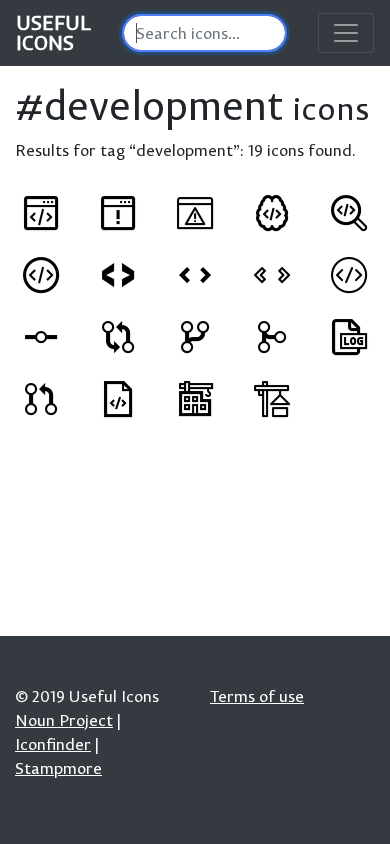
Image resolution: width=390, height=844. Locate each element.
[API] (41, 213)
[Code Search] (349, 213)
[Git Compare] (118, 337)
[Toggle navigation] (346, 33)
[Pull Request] (41, 399)
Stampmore (58, 768)
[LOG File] (349, 337)
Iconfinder (53, 744)
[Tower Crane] (195, 399)
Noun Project (64, 720)
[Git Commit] (41, 337)
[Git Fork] (195, 337)
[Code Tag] (41, 275)
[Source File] (118, 399)
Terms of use (257, 696)
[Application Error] (118, 213)
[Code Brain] (272, 213)
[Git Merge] (272, 337)
